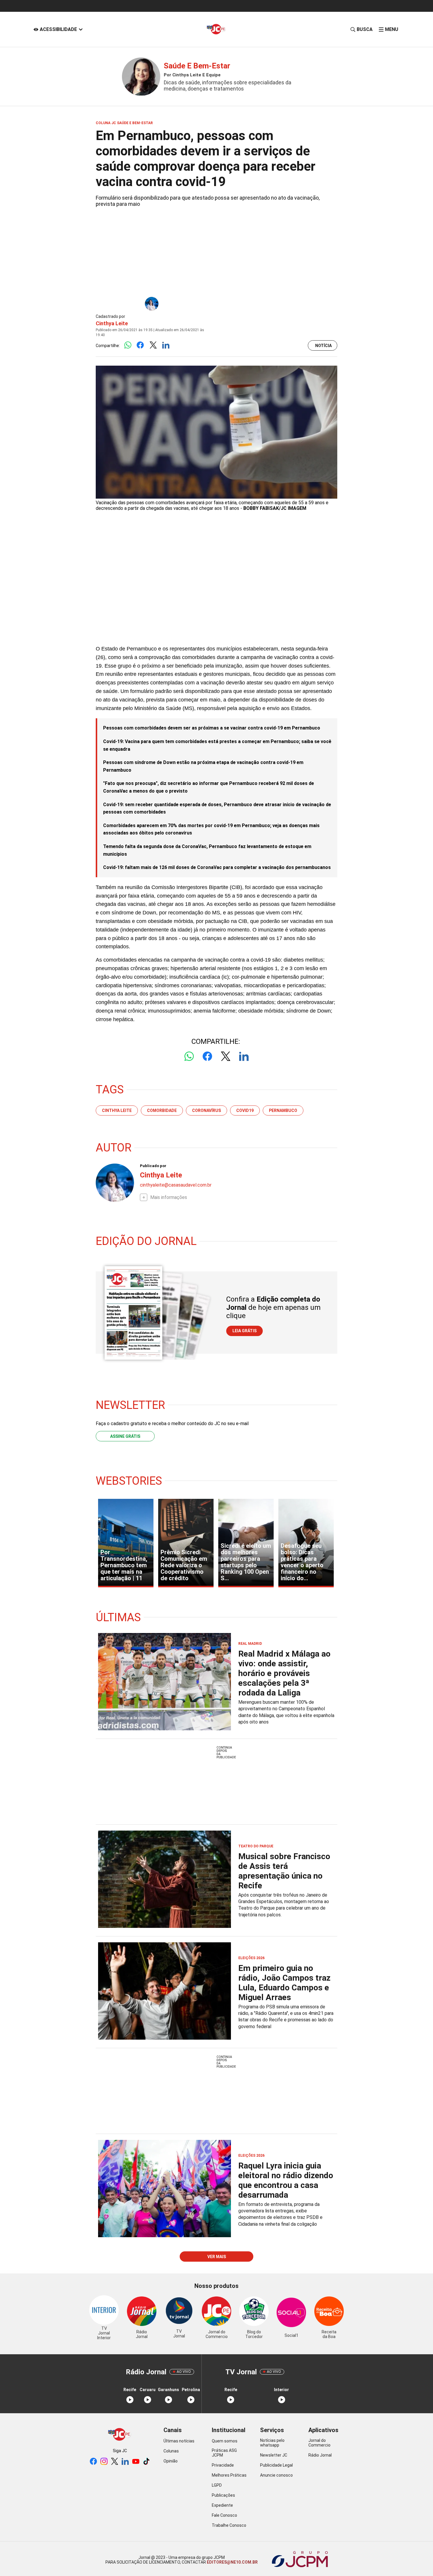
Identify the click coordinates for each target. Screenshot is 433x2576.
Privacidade (223, 2465)
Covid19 (245, 1110)
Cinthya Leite (112, 323)
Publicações (223, 2495)
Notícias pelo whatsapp (272, 2443)
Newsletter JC (274, 2455)
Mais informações (169, 1197)
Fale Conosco (224, 2515)
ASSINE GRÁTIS (125, 1436)
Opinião (171, 2461)
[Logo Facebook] (140, 345)
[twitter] (115, 2462)
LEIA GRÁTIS (244, 1331)
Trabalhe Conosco (229, 2525)
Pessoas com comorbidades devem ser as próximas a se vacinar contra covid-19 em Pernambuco (212, 728)
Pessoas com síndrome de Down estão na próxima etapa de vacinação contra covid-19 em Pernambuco (203, 766)
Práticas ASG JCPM (224, 2453)
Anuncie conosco (276, 2475)
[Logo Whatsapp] (128, 345)
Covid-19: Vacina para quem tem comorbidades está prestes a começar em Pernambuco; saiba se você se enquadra (217, 745)
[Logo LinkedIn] (166, 345)
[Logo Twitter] (153, 345)
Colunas (171, 2451)
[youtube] (136, 2462)
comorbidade (162, 1110)
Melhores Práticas (229, 2475)
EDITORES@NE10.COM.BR (232, 2562)
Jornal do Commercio (319, 2443)
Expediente (222, 2505)
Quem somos (225, 2441)
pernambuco (283, 1110)
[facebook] (93, 2462)
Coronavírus (206, 1110)
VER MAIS (217, 2257)
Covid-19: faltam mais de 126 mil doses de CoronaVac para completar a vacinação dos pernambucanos (217, 867)
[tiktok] (146, 2462)
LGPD (217, 2485)
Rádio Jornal (320, 2455)
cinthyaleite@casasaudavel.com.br (176, 1185)
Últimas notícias (179, 2441)
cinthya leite (117, 1110)
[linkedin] (125, 2462)
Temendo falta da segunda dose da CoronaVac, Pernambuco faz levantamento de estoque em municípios (207, 850)
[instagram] (104, 2462)
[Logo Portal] (216, 29)
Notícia (323, 346)
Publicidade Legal (276, 2465)
